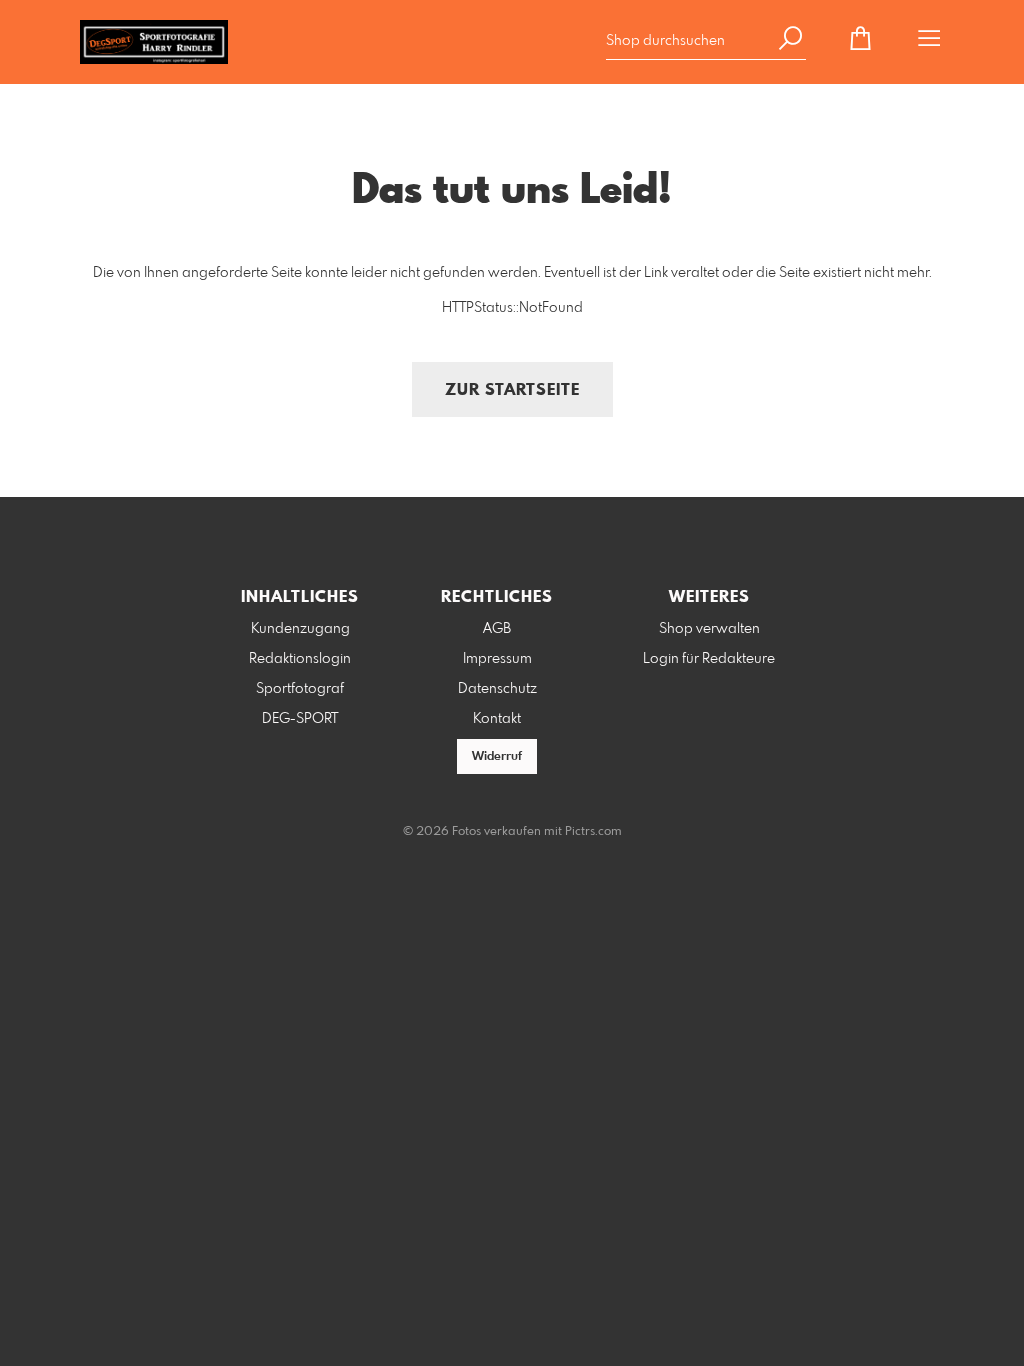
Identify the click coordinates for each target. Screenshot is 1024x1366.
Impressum (497, 659)
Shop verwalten (709, 629)
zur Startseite (512, 390)
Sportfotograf (300, 689)
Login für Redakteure (709, 659)
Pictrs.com (593, 832)
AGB (497, 629)
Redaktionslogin (300, 659)
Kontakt (497, 719)
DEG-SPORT (300, 719)
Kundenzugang (300, 629)
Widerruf (497, 757)
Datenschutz (497, 689)
